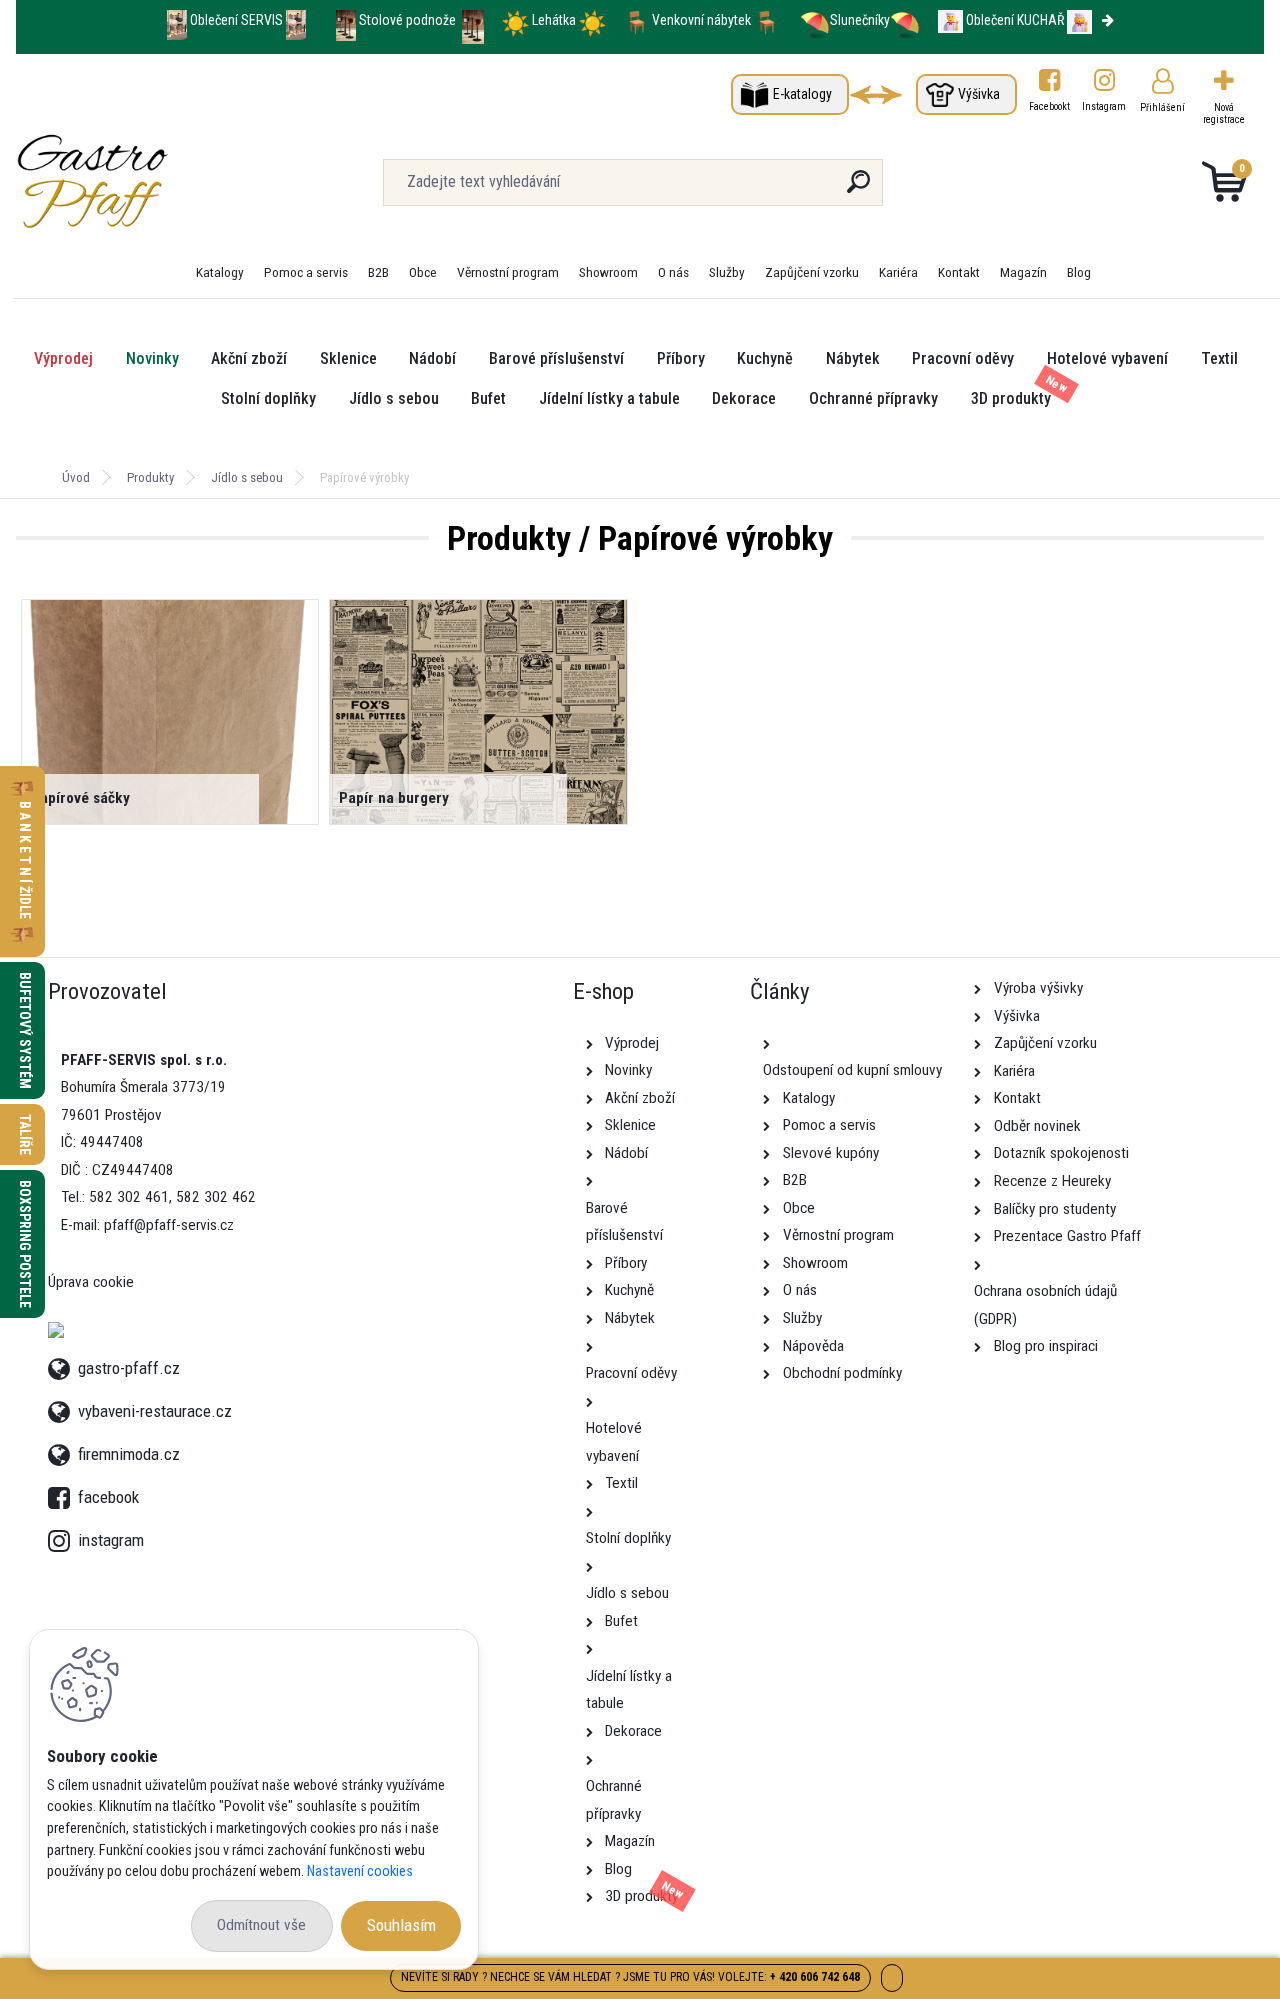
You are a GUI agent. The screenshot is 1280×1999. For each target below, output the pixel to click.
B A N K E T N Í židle (25, 861)
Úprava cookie (91, 1282)
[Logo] (138, 182)
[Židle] (636, 20)
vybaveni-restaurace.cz (155, 1408)
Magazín (1023, 272)
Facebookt (1049, 106)
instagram (63, 1535)
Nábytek (853, 358)
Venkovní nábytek (701, 20)
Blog (1079, 272)
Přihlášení (1162, 107)
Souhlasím (401, 1925)
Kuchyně (765, 358)
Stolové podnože (409, 20)
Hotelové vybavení (1107, 358)
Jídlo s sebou (394, 398)
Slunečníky (860, 20)
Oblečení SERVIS (236, 20)
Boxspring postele (25, 1244)
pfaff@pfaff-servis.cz (169, 1225)
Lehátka (555, 20)
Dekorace (744, 398)
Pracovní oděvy (963, 358)
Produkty (150, 477)
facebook (63, 1492)
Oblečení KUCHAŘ (1015, 20)
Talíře (25, 1134)
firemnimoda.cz (129, 1451)
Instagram (1105, 106)
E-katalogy (802, 94)
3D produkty (1011, 398)
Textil (1219, 358)
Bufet (488, 398)
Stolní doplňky (268, 398)
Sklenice (348, 358)
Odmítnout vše (261, 1925)
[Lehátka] (515, 20)
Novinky (152, 358)
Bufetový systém (25, 1030)
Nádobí (432, 358)
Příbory (681, 358)
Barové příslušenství (556, 358)
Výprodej (63, 358)
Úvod (76, 477)
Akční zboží (249, 358)
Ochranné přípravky (873, 398)
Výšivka (979, 94)
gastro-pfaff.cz (129, 1365)
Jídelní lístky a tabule (609, 398)
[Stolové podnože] (346, 20)
